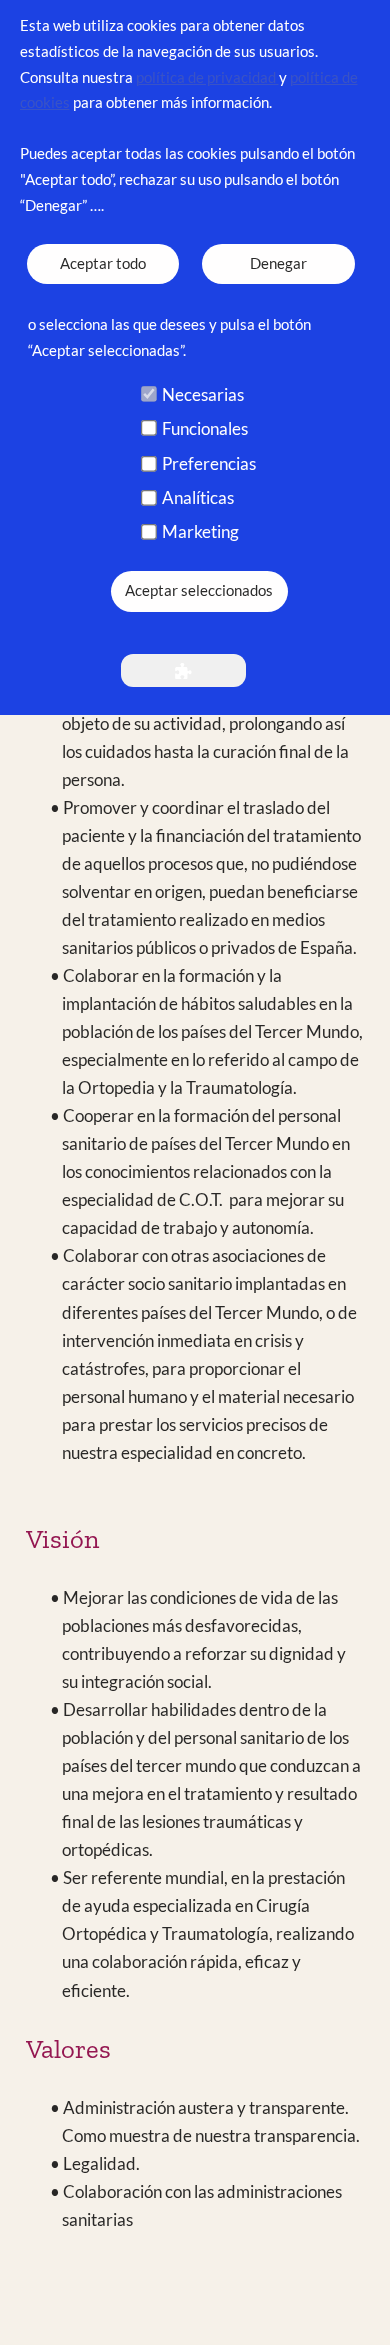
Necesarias (203, 394)
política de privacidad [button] (207, 77)
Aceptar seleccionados (199, 590)
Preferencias (209, 463)
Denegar (278, 263)
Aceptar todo (103, 263)
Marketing (200, 531)
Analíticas (198, 497)
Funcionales (205, 428)
